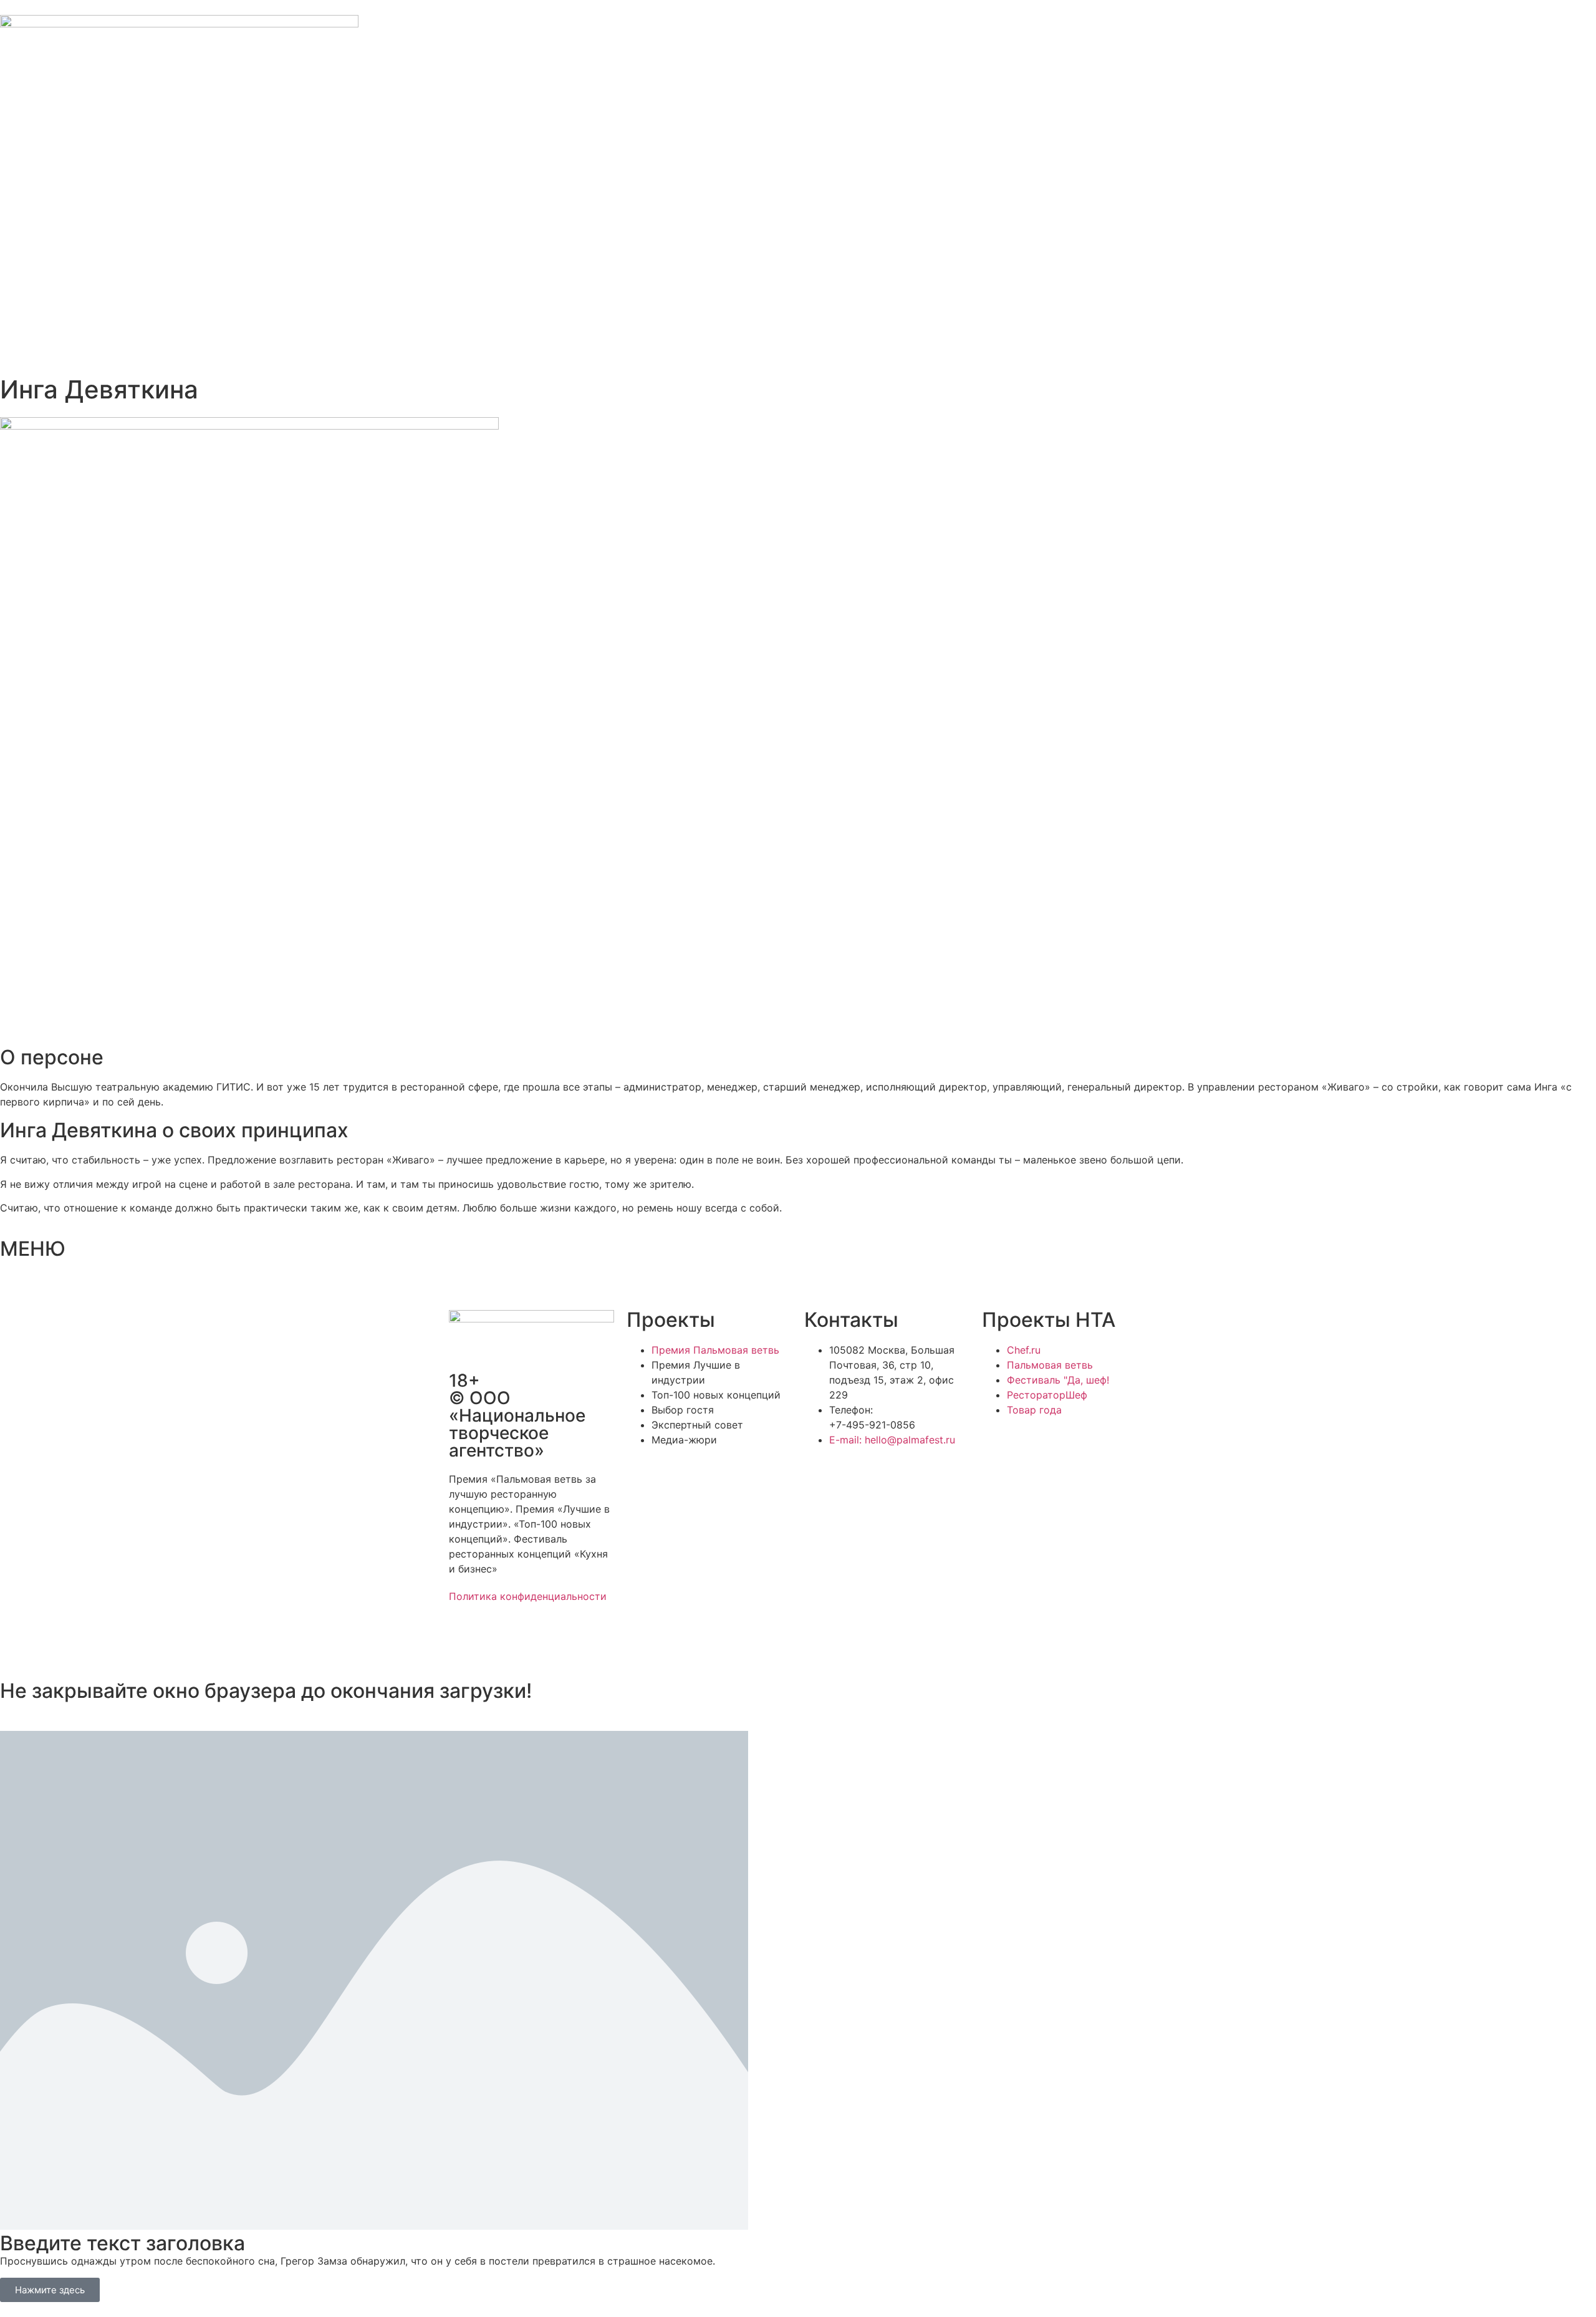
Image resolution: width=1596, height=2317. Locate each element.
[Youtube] (567, 1640)
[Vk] (533, 1640)
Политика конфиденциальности (528, 1596)
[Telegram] (499, 1640)
